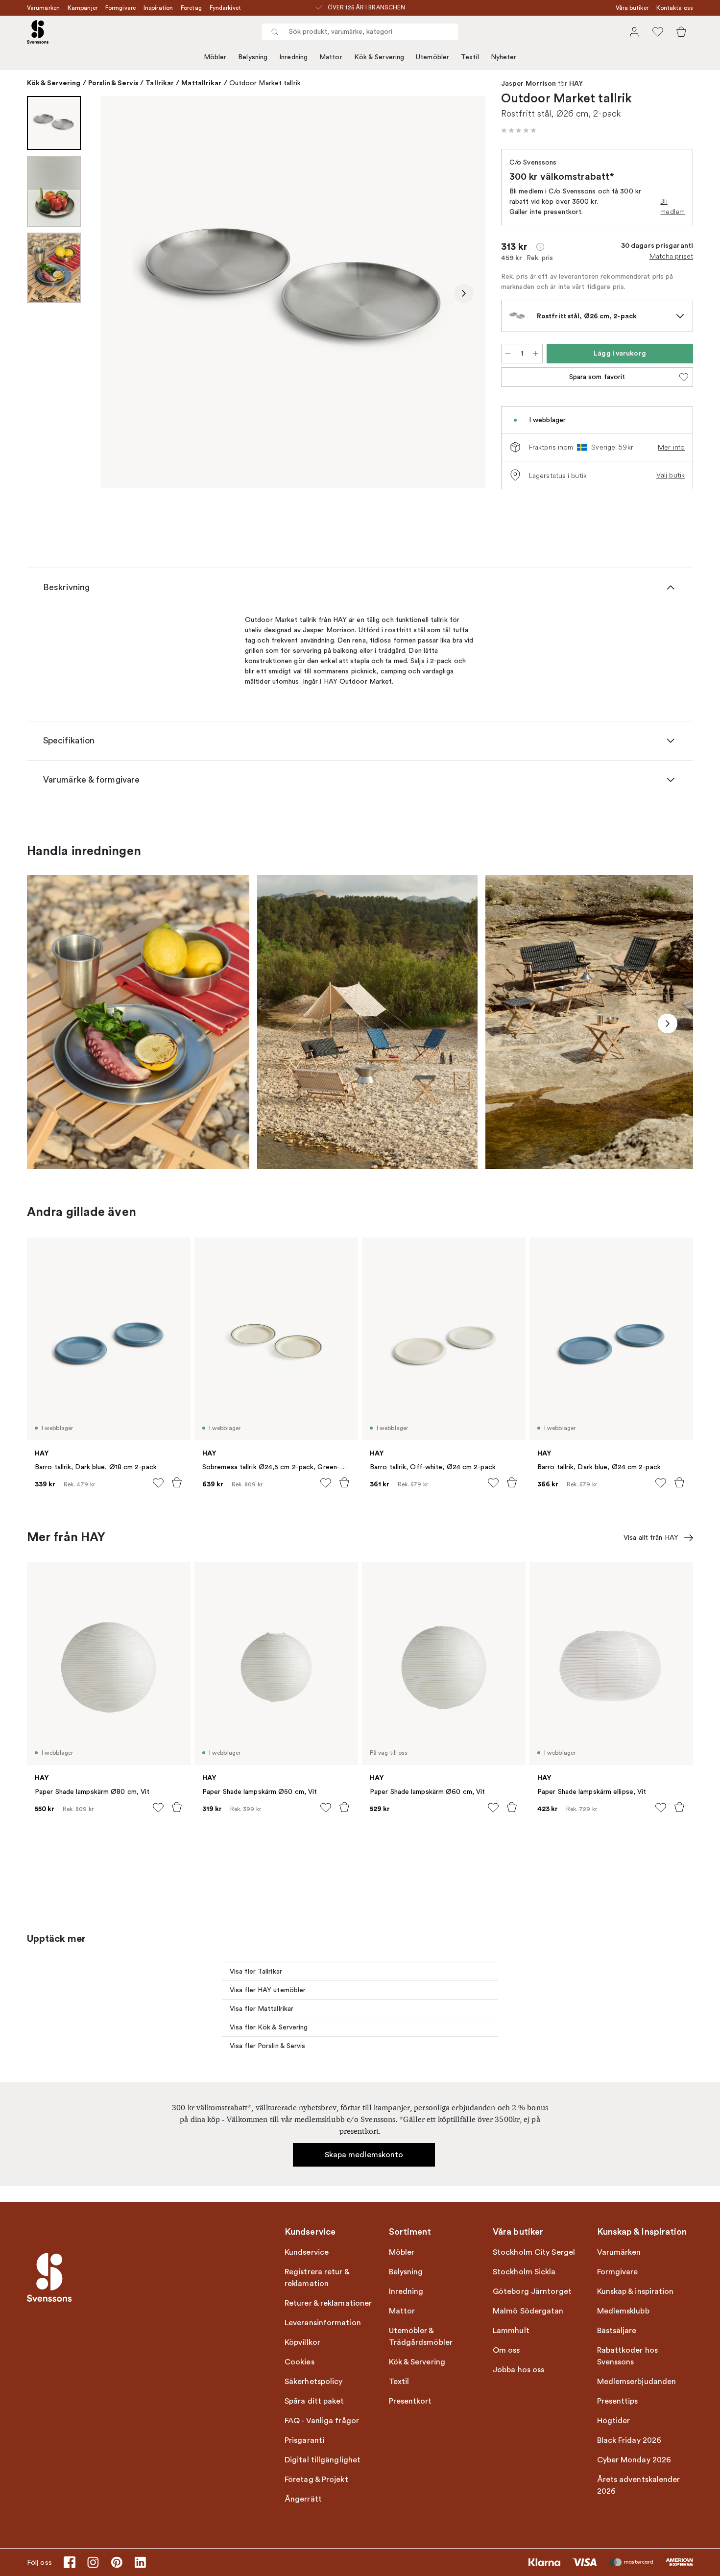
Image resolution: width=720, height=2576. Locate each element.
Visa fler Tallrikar (256, 1971)
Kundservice (307, 2252)
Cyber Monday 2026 (634, 2460)
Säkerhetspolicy (314, 2382)
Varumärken (43, 8)
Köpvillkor (302, 2342)
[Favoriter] (658, 32)
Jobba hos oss (518, 2370)
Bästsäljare (617, 2331)
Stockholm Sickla (524, 2272)
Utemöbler (432, 57)
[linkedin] (140, 2562)
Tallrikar (160, 83)
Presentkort (410, 2401)
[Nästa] (464, 293)
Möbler (215, 57)
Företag (191, 8)
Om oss (506, 2350)
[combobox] (360, 32)
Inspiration (158, 8)
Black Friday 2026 (629, 2440)
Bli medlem (672, 206)
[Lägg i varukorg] (177, 1482)
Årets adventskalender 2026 (639, 2485)
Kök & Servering (379, 57)
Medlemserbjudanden (637, 2382)
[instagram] (93, 2562)
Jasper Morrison (529, 84)
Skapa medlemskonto (364, 2155)
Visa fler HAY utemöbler (268, 1990)
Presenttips (618, 2401)
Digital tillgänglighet (323, 2460)
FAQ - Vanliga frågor (322, 2421)
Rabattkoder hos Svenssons (628, 2356)
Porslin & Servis (113, 83)
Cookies (300, 2362)
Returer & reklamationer (328, 2303)
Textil (470, 57)
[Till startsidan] (38, 32)
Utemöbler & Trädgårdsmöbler (421, 2337)
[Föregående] (122, 293)
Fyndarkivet (225, 8)
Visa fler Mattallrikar (262, 2009)
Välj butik (671, 475)
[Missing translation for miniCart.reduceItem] (508, 354)
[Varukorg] (681, 32)
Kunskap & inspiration (636, 2291)
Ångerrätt (303, 2499)
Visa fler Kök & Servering (269, 2027)
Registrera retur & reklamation (317, 2278)
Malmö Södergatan (528, 2311)
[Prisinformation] (540, 247)
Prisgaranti (304, 2440)
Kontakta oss (675, 8)
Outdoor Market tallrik (265, 83)
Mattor (331, 57)
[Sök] (275, 32)
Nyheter (504, 57)
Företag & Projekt (316, 2480)
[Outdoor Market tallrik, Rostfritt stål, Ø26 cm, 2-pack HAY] (293, 292)
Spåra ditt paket (314, 2401)
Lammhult (511, 2331)
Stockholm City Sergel (534, 2252)
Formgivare (120, 8)
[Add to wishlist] (158, 1483)
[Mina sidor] (634, 32)
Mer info (671, 447)
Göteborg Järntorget (532, 2291)
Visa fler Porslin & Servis (268, 2046)
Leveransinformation (323, 2323)
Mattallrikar (201, 83)
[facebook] (70, 2562)
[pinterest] (117, 2562)
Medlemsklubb (623, 2311)
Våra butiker (632, 8)
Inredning (293, 57)
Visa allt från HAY (651, 1538)
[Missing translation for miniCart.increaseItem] (536, 354)
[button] (519, 130)
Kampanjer (83, 8)
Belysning (253, 57)
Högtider (614, 2421)
